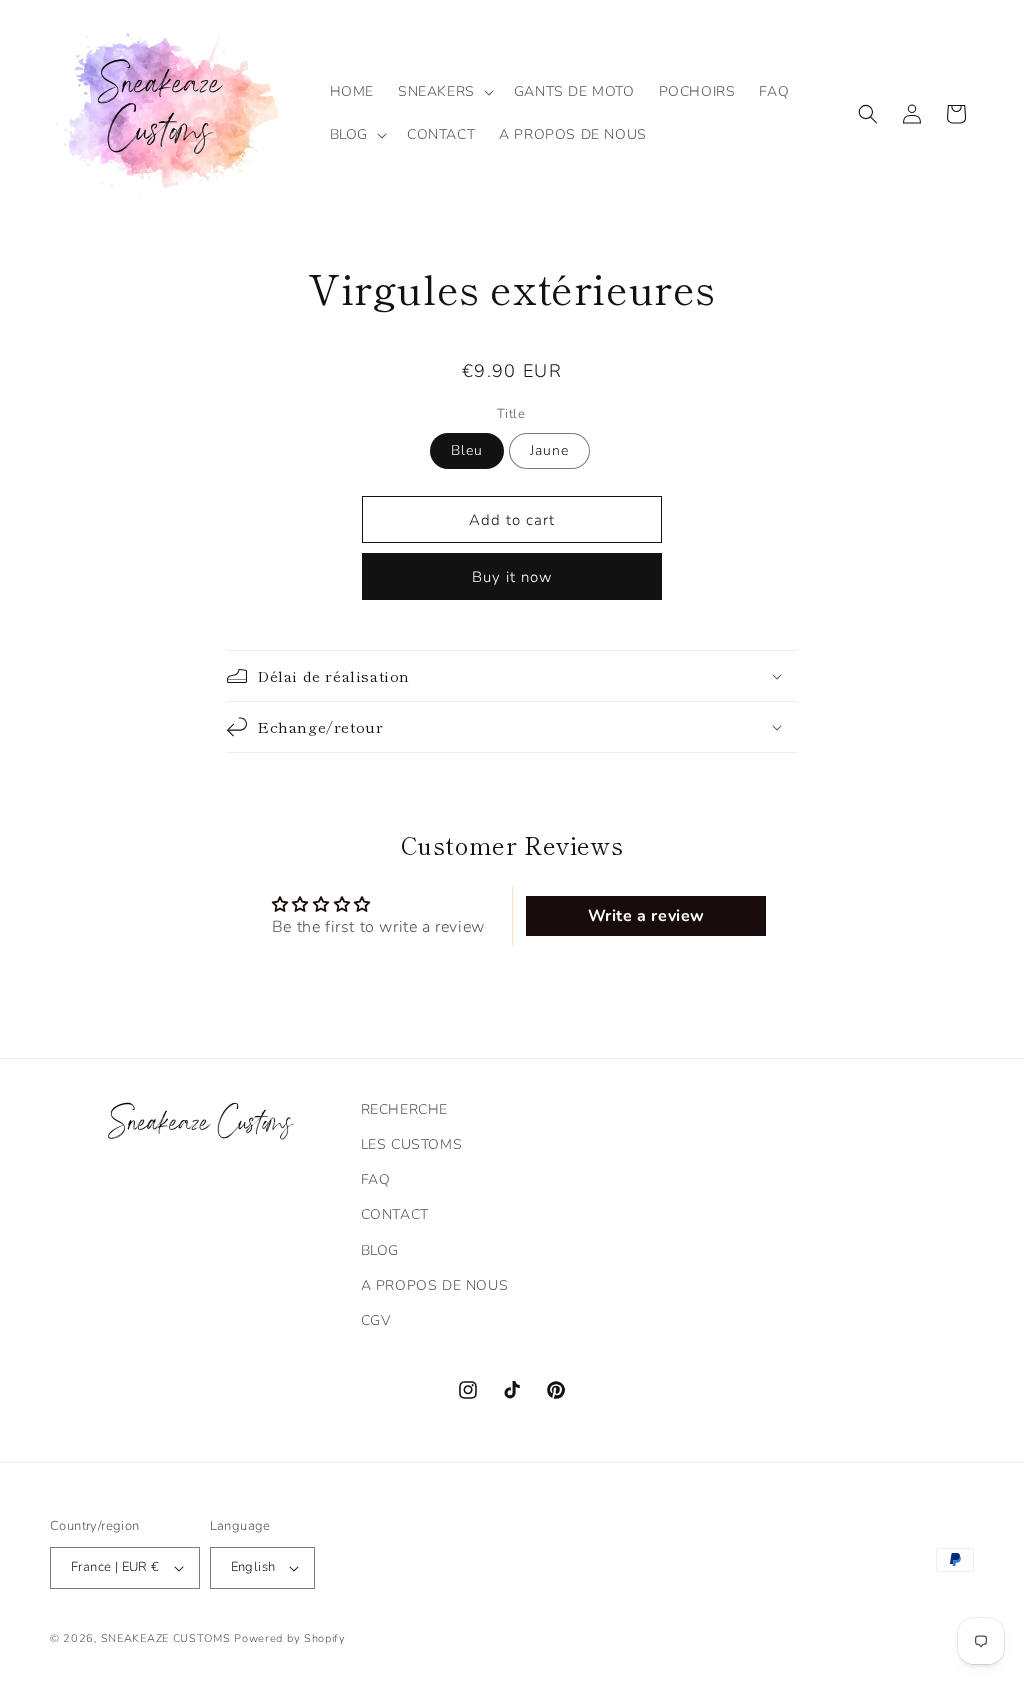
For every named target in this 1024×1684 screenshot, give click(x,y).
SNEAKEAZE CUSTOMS (166, 1638)
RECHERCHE (404, 1109)
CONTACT (395, 1214)
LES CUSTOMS (412, 1144)
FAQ (376, 1179)
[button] (444, 92)
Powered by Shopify (290, 1638)
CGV (376, 1320)
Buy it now (512, 577)
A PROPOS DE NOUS (435, 1285)
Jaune (549, 450)
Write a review (646, 916)
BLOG (380, 1250)
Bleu (467, 450)
